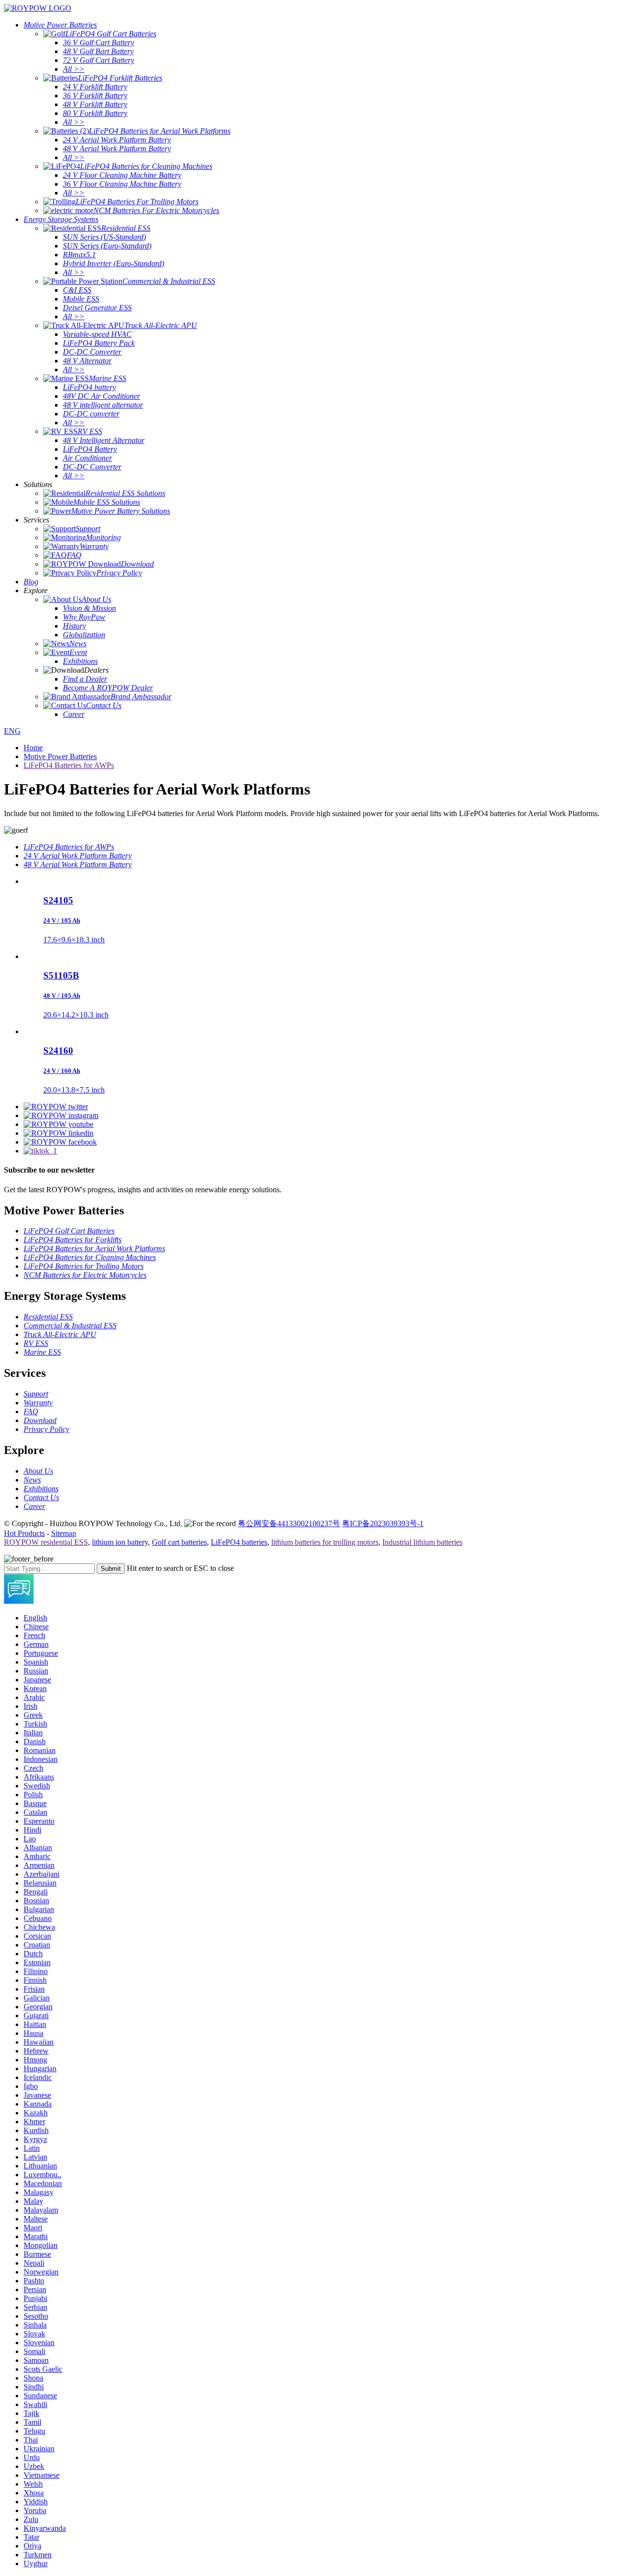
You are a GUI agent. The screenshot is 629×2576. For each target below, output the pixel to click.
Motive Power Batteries (60, 756)
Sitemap (64, 1533)
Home (33, 748)
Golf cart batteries (179, 1542)
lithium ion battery (120, 1542)
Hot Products (24, 1533)
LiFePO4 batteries (239, 1542)
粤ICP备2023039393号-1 (383, 1523)
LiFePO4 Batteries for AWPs (69, 765)
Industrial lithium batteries (422, 1542)
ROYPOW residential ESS (46, 1542)
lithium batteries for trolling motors (325, 1542)
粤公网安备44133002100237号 (289, 1523)
